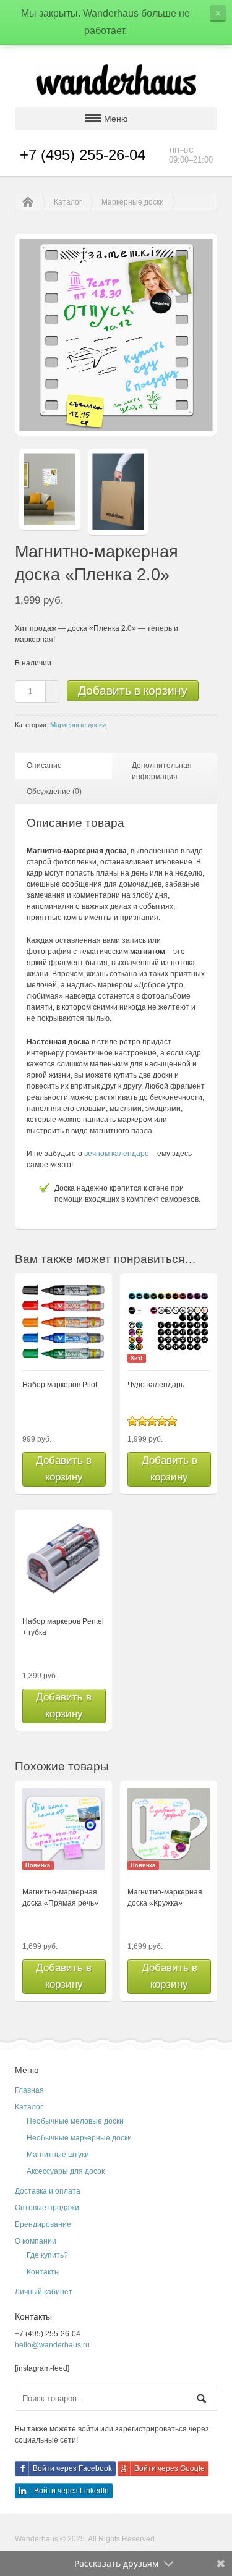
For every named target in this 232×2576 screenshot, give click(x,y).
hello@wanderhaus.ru (52, 2345)
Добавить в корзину (133, 690)
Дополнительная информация (162, 771)
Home (25, 202)
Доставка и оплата (48, 2191)
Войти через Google (170, 2468)
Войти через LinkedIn (71, 2491)
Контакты (43, 2272)
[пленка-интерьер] (49, 492)
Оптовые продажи (47, 2208)
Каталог (68, 202)
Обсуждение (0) (54, 792)
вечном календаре (117, 1154)
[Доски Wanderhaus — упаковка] (118, 495)
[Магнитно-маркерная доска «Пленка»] (116, 431)
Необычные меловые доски (75, 2121)
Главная (29, 2090)
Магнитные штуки (58, 2155)
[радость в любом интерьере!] (116, 79)
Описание (44, 766)
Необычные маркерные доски (79, 2138)
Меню (116, 119)
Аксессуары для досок (66, 2171)
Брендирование (43, 2224)
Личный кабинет (44, 2292)
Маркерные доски (133, 202)
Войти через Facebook (72, 2468)
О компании (36, 2241)
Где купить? (47, 2255)
